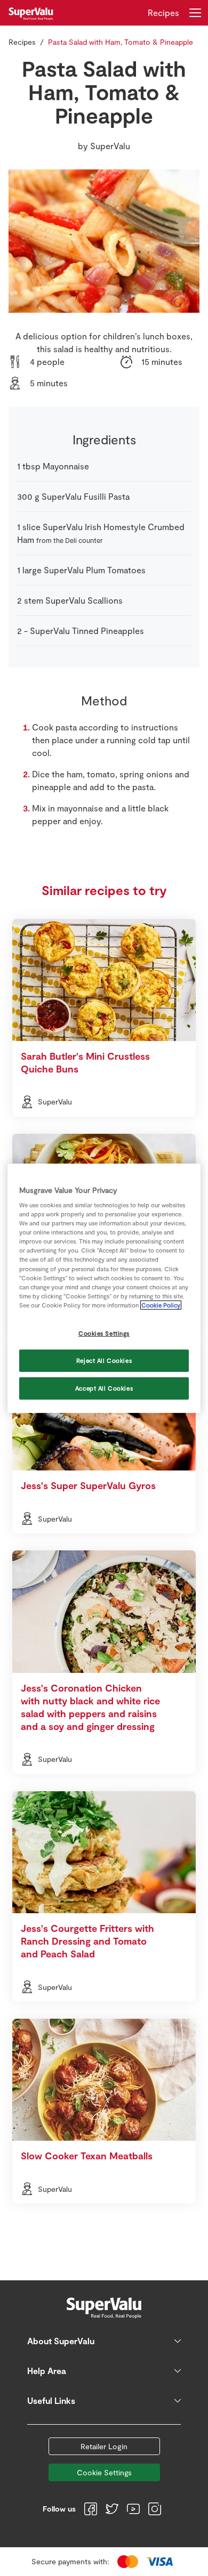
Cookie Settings (104, 2472)
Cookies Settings (104, 1333)
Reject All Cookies (104, 1360)
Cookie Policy (161, 1305)
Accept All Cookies (104, 1388)
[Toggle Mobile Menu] (195, 13)
